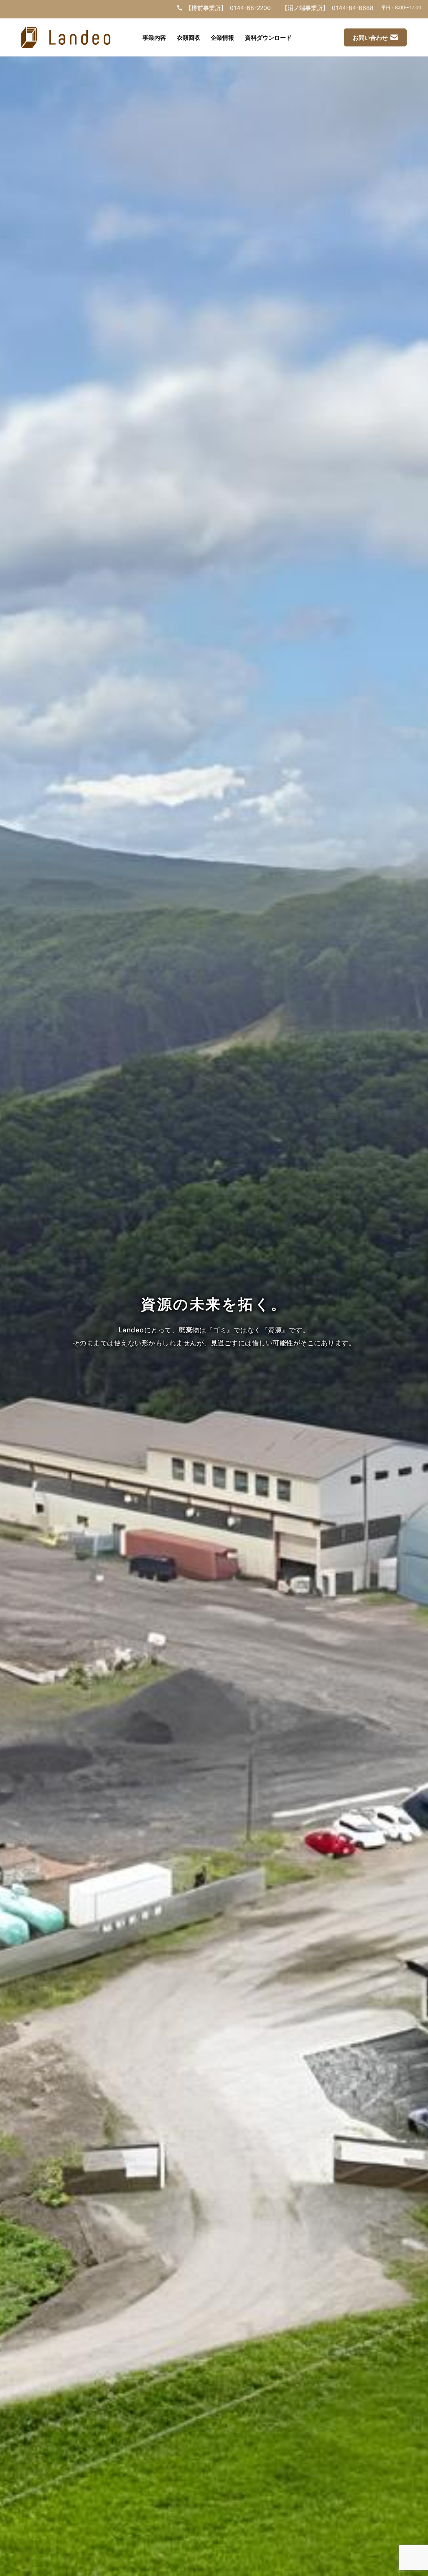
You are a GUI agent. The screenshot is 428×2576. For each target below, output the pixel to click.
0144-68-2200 (250, 8)
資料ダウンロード (268, 37)
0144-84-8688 (353, 8)
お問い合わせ (370, 37)
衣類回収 (189, 37)
